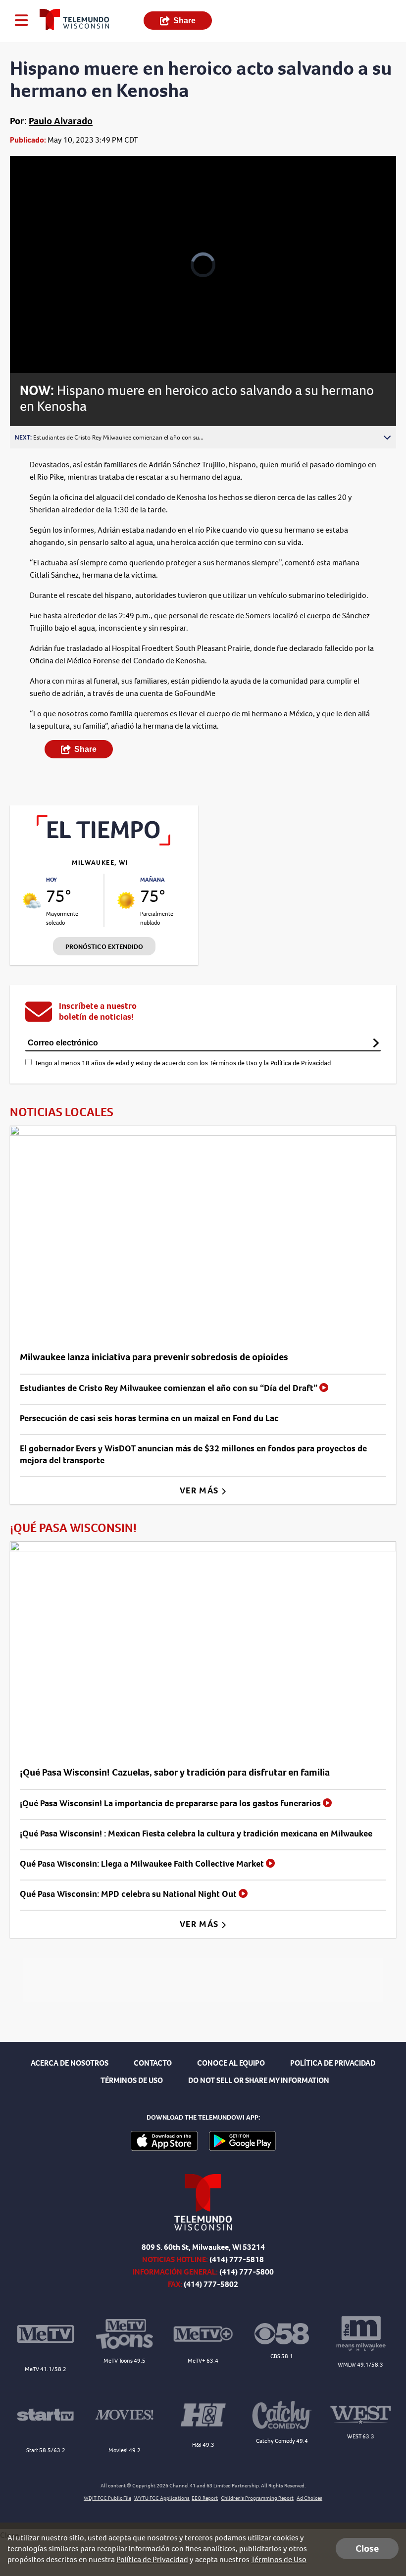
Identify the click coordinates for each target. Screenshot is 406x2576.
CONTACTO (153, 2063)
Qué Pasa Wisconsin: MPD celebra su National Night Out (129, 1894)
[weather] (32, 900)
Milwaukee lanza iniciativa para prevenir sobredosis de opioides (154, 1357)
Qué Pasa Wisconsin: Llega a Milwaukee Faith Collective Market (143, 1864)
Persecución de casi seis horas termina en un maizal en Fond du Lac (149, 1418)
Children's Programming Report (257, 2498)
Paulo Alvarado (61, 121)
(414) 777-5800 (247, 2272)
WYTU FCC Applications (162, 2498)
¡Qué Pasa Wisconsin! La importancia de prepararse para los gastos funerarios (171, 1803)
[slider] (56, 340)
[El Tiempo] (104, 843)
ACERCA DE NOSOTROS (70, 2063)
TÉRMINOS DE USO (132, 2080)
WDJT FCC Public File (107, 2498)
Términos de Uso (233, 1063)
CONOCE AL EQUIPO (231, 2063)
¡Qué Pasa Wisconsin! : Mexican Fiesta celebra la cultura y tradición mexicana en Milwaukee (196, 1833)
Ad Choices (309, 2498)
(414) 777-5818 (237, 2259)
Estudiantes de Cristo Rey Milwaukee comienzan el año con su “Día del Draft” (170, 1388)
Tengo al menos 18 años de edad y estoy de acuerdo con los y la (183, 1063)
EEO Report (205, 2498)
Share (184, 21)
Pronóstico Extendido (104, 947)
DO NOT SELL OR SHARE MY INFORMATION (259, 2080)
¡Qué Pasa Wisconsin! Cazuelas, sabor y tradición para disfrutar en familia (175, 1772)
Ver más (200, 1490)
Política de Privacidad (301, 1063)
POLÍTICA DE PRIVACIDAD (333, 2063)
